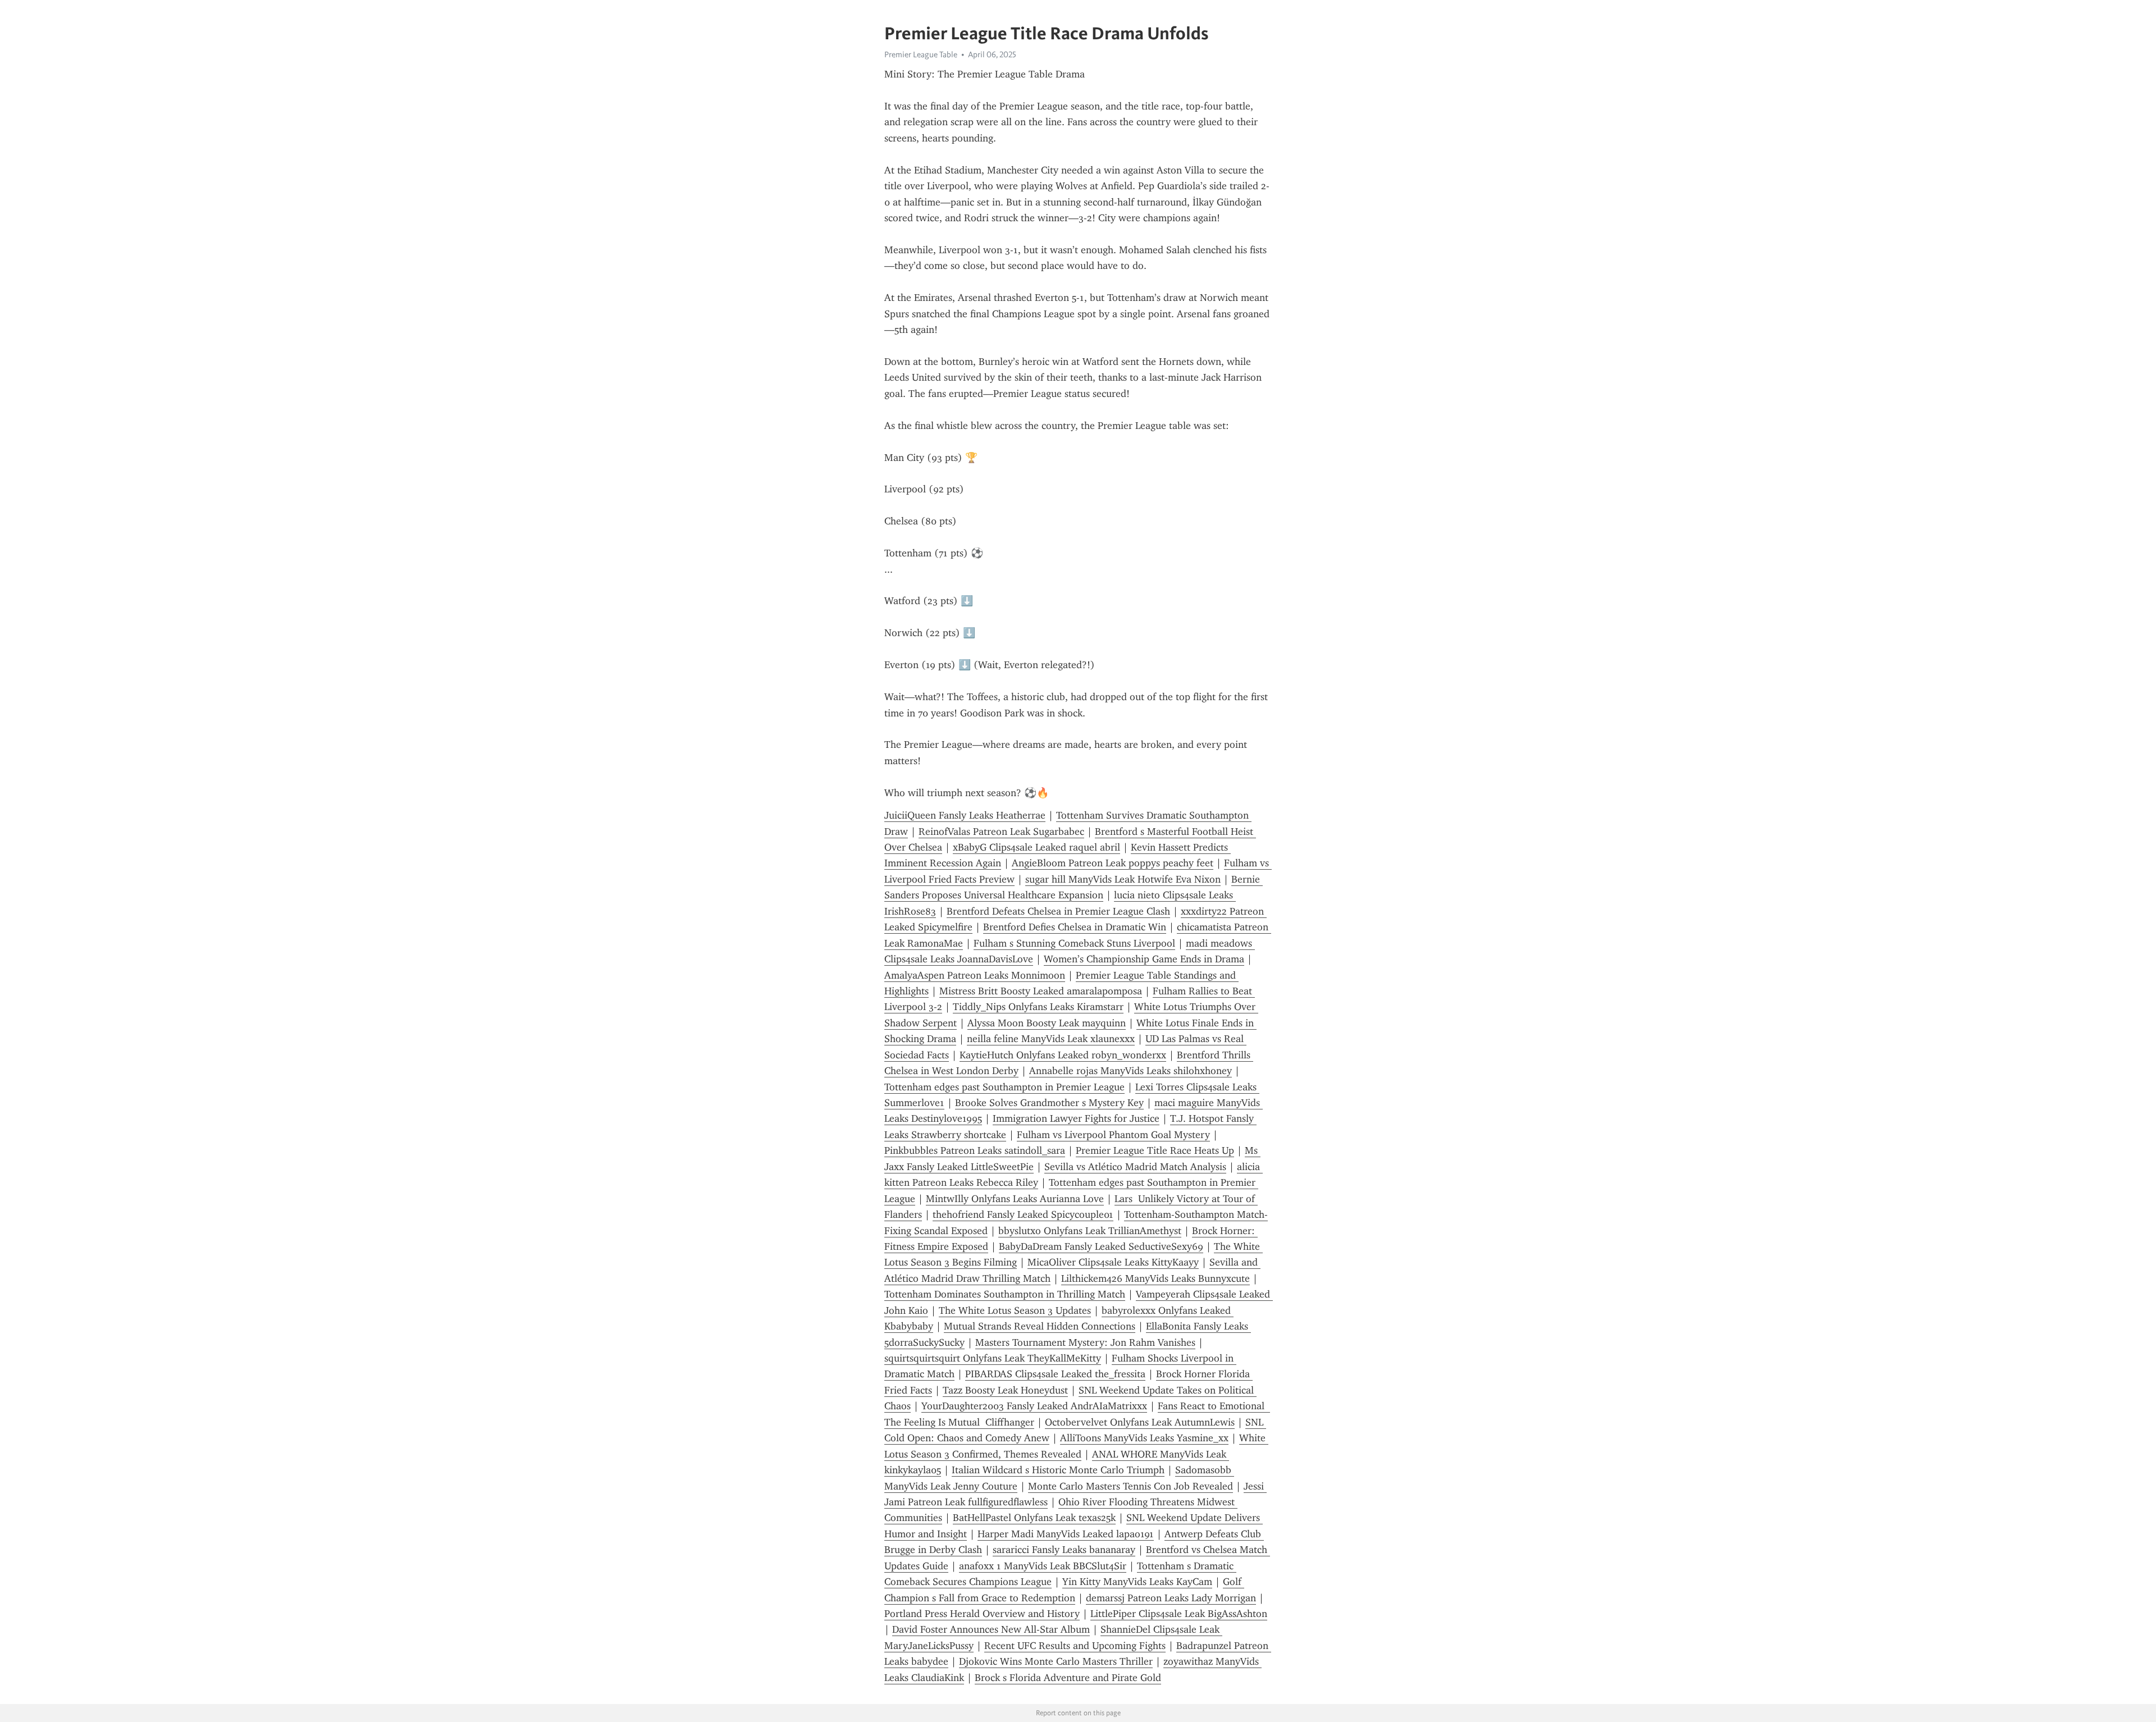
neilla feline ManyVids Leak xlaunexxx (1051, 1039)
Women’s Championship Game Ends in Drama (1144, 959)
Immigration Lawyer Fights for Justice (1076, 1118)
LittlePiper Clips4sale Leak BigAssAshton (1179, 1614)
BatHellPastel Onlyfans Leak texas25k (1034, 1518)
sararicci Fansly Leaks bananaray (1064, 1550)
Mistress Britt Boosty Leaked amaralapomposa (1041, 991)
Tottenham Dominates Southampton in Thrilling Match (1005, 1294)
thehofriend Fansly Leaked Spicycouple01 (1023, 1214)
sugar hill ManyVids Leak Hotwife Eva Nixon (1123, 879)
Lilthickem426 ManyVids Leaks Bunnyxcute (1155, 1278)
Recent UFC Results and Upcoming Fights (1075, 1646)
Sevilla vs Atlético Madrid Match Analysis (1135, 1167)
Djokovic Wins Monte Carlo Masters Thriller (1056, 1661)
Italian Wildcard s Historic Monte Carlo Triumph (1058, 1470)
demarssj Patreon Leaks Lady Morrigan (1171, 1598)
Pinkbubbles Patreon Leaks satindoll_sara (975, 1150)
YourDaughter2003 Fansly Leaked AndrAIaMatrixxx (1034, 1406)
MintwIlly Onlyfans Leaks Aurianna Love (1015, 1199)
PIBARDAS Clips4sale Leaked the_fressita (1055, 1374)
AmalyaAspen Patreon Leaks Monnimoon (975, 975)
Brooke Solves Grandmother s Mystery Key (1049, 1103)
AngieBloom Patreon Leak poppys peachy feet (1113, 863)
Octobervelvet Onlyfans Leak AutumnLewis (1140, 1422)
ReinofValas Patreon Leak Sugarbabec (1001, 832)
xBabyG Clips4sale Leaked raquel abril (1036, 847)
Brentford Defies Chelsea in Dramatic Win (1075, 927)
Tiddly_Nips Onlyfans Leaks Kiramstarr (1038, 1007)
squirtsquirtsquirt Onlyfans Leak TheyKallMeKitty (993, 1358)
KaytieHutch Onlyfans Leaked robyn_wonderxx (1063, 1055)
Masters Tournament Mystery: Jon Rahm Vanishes (1085, 1342)
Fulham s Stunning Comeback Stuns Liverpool (1074, 943)
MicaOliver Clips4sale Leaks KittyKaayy (1113, 1262)
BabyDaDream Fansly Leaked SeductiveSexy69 (1101, 1246)
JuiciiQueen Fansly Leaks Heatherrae (965, 815)
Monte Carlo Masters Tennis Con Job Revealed (1130, 1486)
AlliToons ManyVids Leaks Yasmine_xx (1144, 1438)
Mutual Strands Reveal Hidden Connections (1040, 1326)
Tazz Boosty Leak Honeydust (1005, 1390)
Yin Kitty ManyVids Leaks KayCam (1137, 1582)
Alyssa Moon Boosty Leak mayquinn (1047, 1023)
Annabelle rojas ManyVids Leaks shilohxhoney (1130, 1071)
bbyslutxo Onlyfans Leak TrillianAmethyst (1090, 1231)
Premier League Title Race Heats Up (1155, 1150)
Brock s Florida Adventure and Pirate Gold (1068, 1678)
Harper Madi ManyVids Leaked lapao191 (1066, 1534)
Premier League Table (921, 54)
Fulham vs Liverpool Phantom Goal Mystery (1113, 1135)
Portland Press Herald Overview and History (982, 1614)
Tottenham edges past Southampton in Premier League (1004, 1087)
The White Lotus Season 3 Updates (1015, 1310)
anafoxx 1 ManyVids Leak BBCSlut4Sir (1043, 1566)
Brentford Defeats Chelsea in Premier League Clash (1058, 911)
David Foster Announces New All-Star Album (991, 1629)
